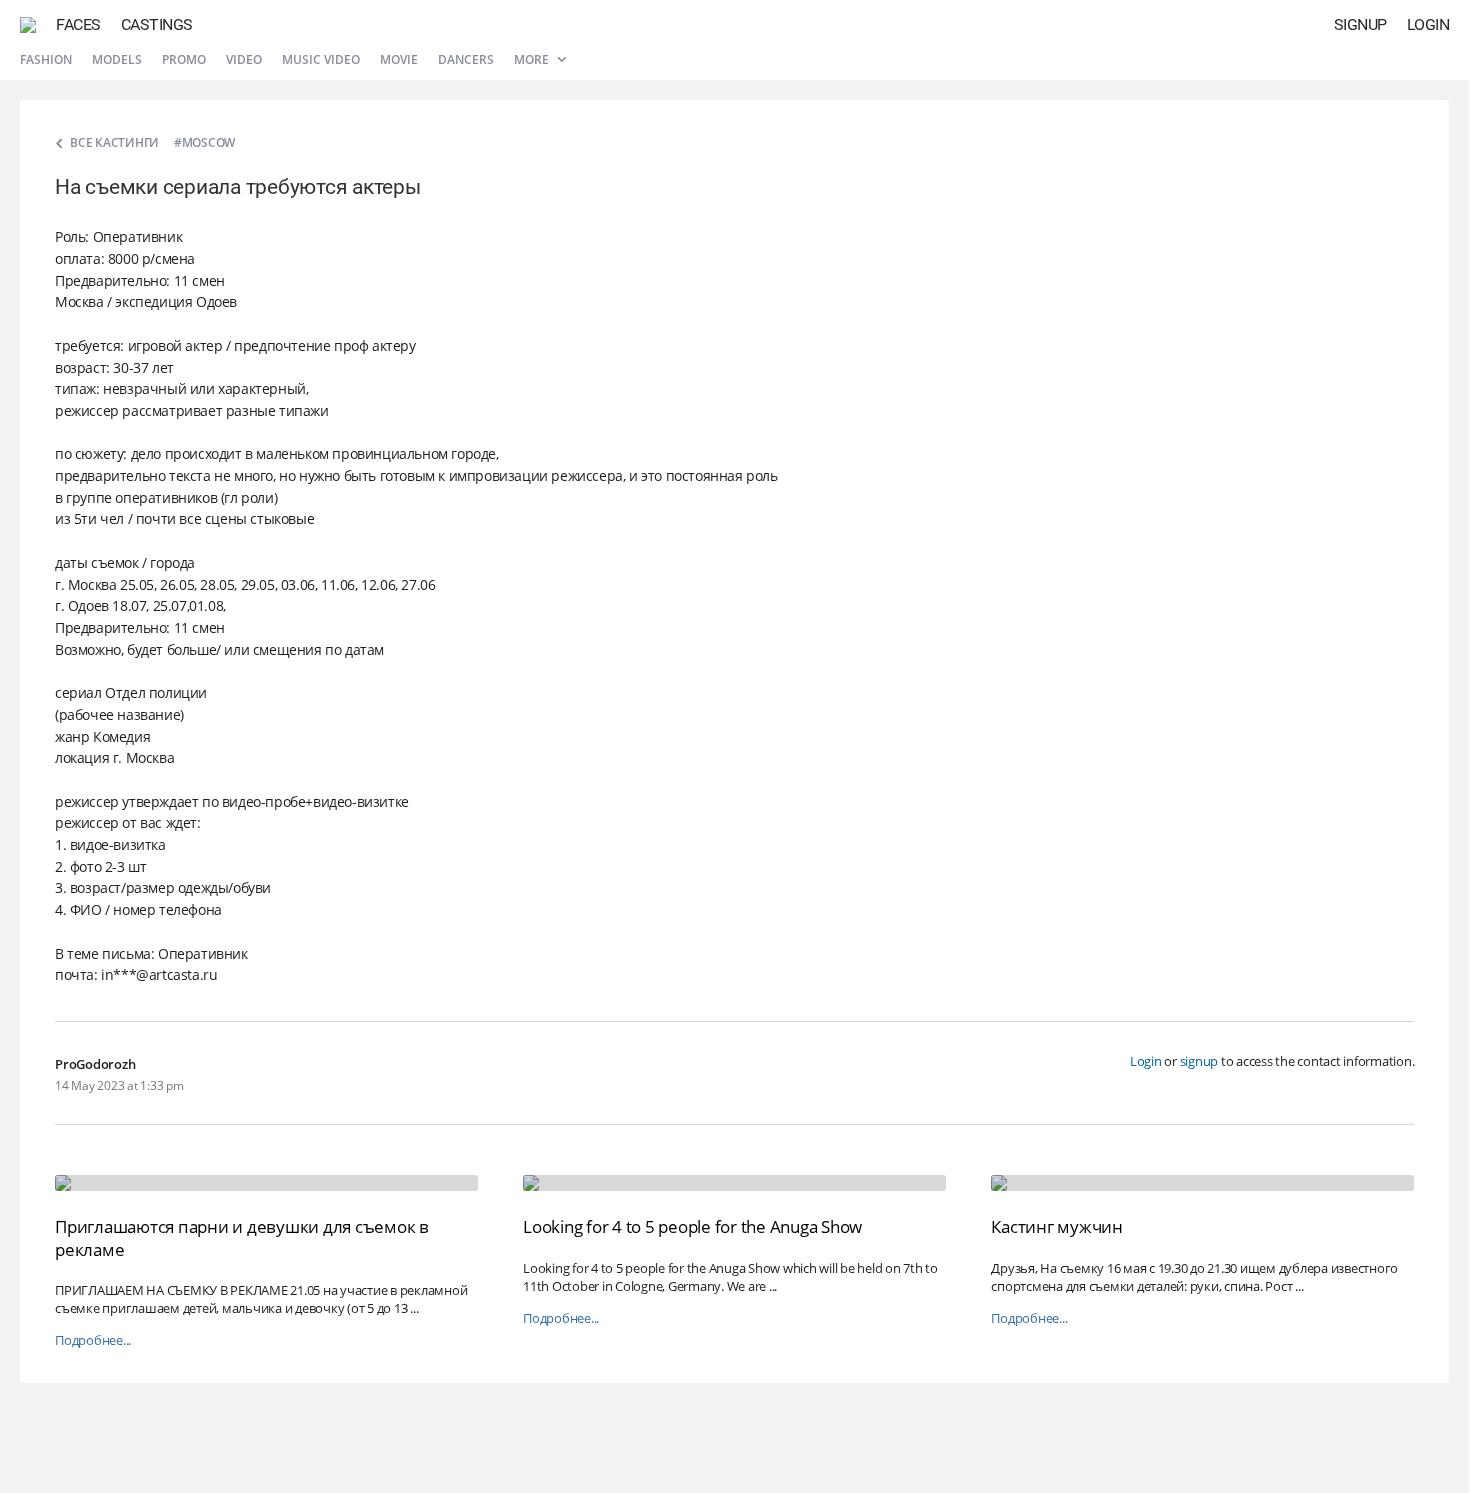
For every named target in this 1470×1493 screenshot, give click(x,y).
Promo (184, 59)
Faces (78, 24)
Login (1428, 24)
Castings (157, 24)
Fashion (46, 59)
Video (244, 59)
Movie (399, 59)
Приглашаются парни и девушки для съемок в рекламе (242, 1237)
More (533, 59)
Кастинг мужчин (1057, 1226)
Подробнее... (93, 1340)
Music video (321, 59)
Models (117, 59)
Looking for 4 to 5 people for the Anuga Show (692, 1226)
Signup (1360, 24)
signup (1199, 1061)
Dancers (466, 59)
